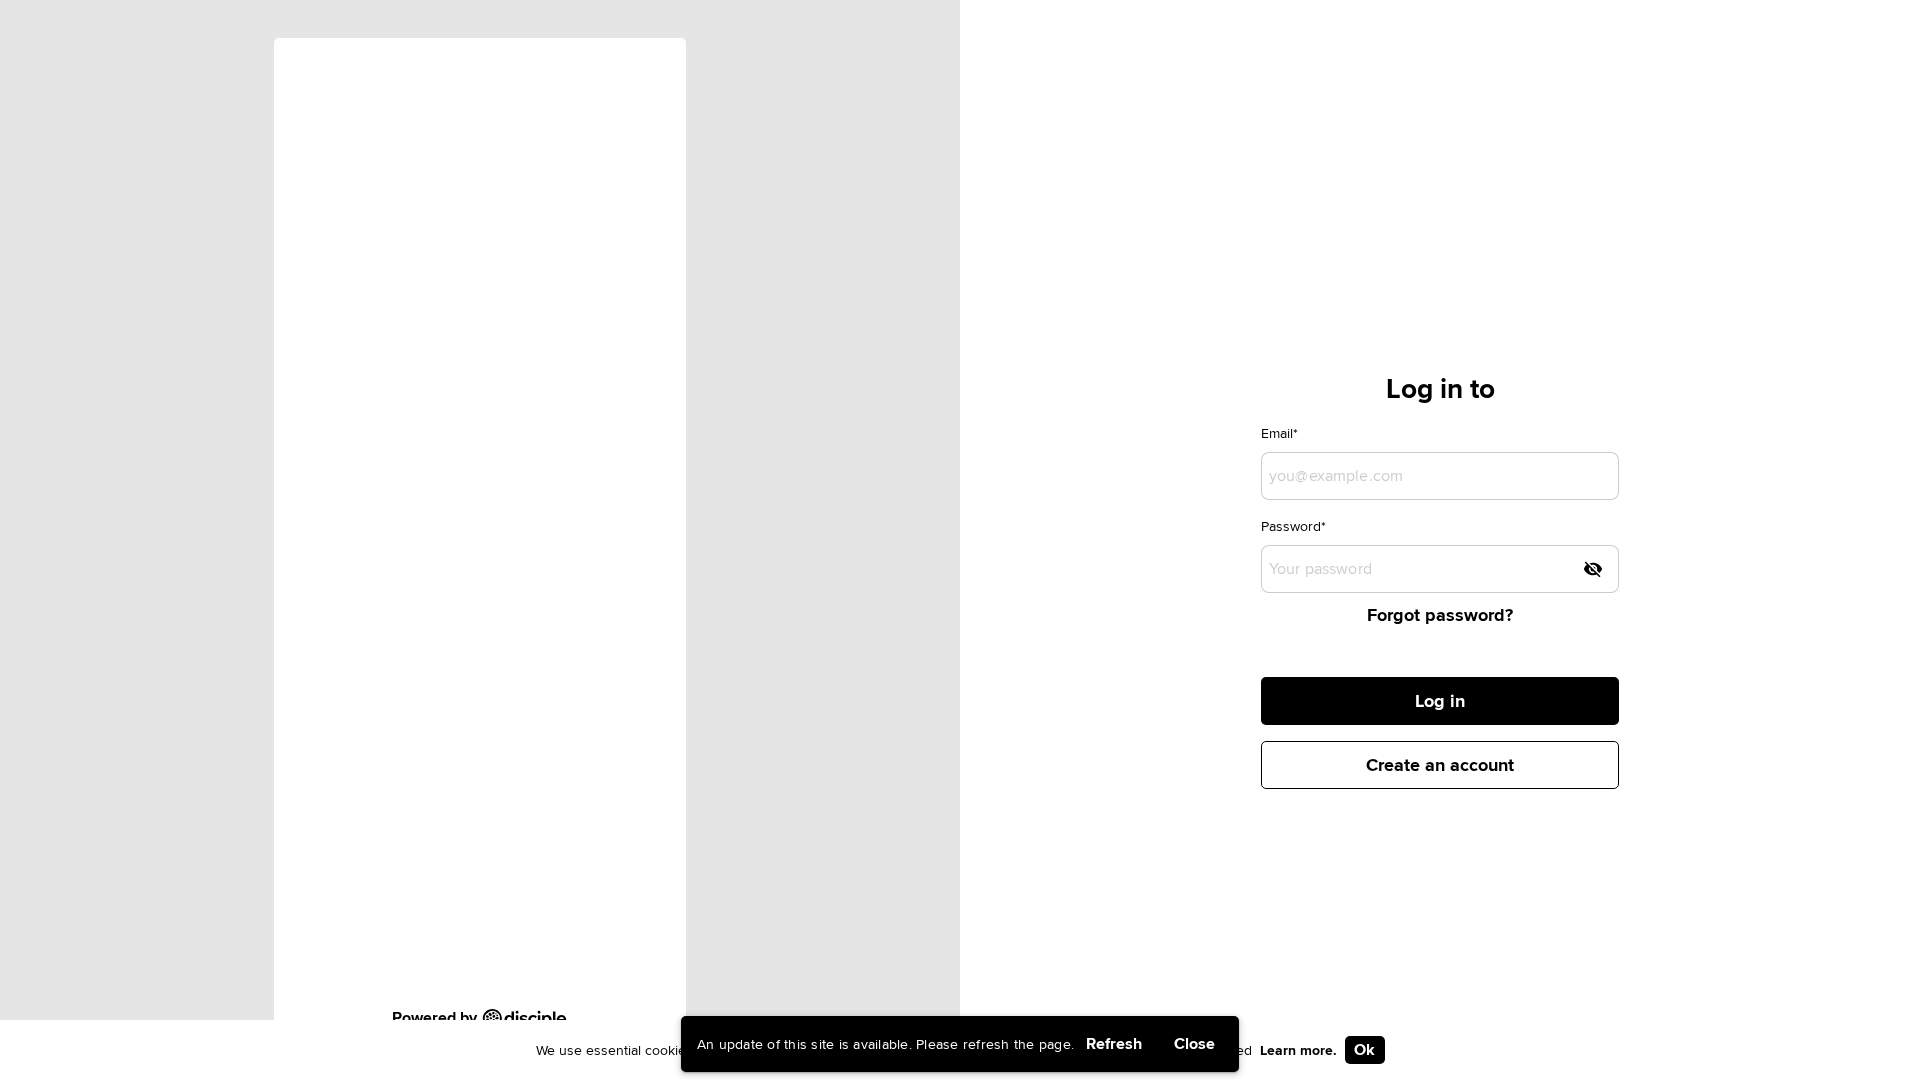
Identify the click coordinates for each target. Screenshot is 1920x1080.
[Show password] (1593, 569)
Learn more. (1298, 1050)
